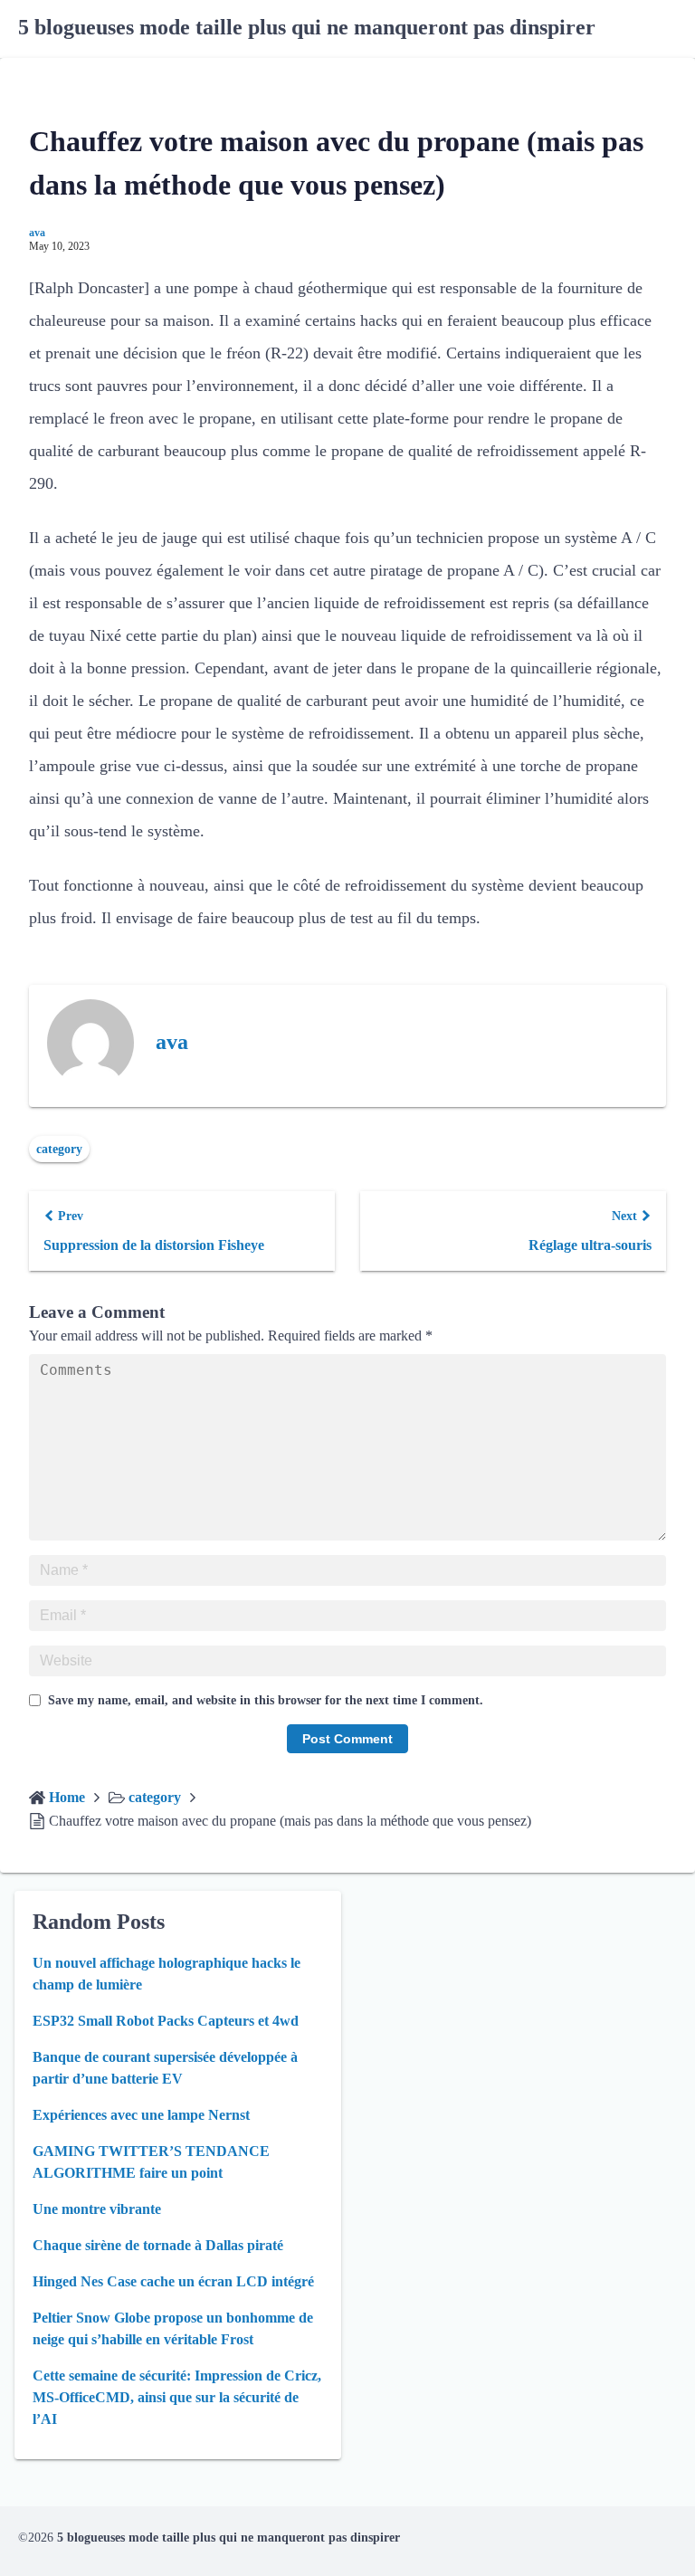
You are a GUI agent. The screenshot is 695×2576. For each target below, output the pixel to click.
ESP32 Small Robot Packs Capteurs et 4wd (166, 2021)
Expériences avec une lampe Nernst (141, 2115)
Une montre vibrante (97, 2209)
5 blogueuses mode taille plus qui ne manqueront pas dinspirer (307, 27)
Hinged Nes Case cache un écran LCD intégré (173, 2281)
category (59, 1149)
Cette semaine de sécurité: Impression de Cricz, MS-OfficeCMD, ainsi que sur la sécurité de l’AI (177, 2397)
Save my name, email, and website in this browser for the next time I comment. (266, 1700)
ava (37, 233)
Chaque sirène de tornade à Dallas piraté (158, 2245)
